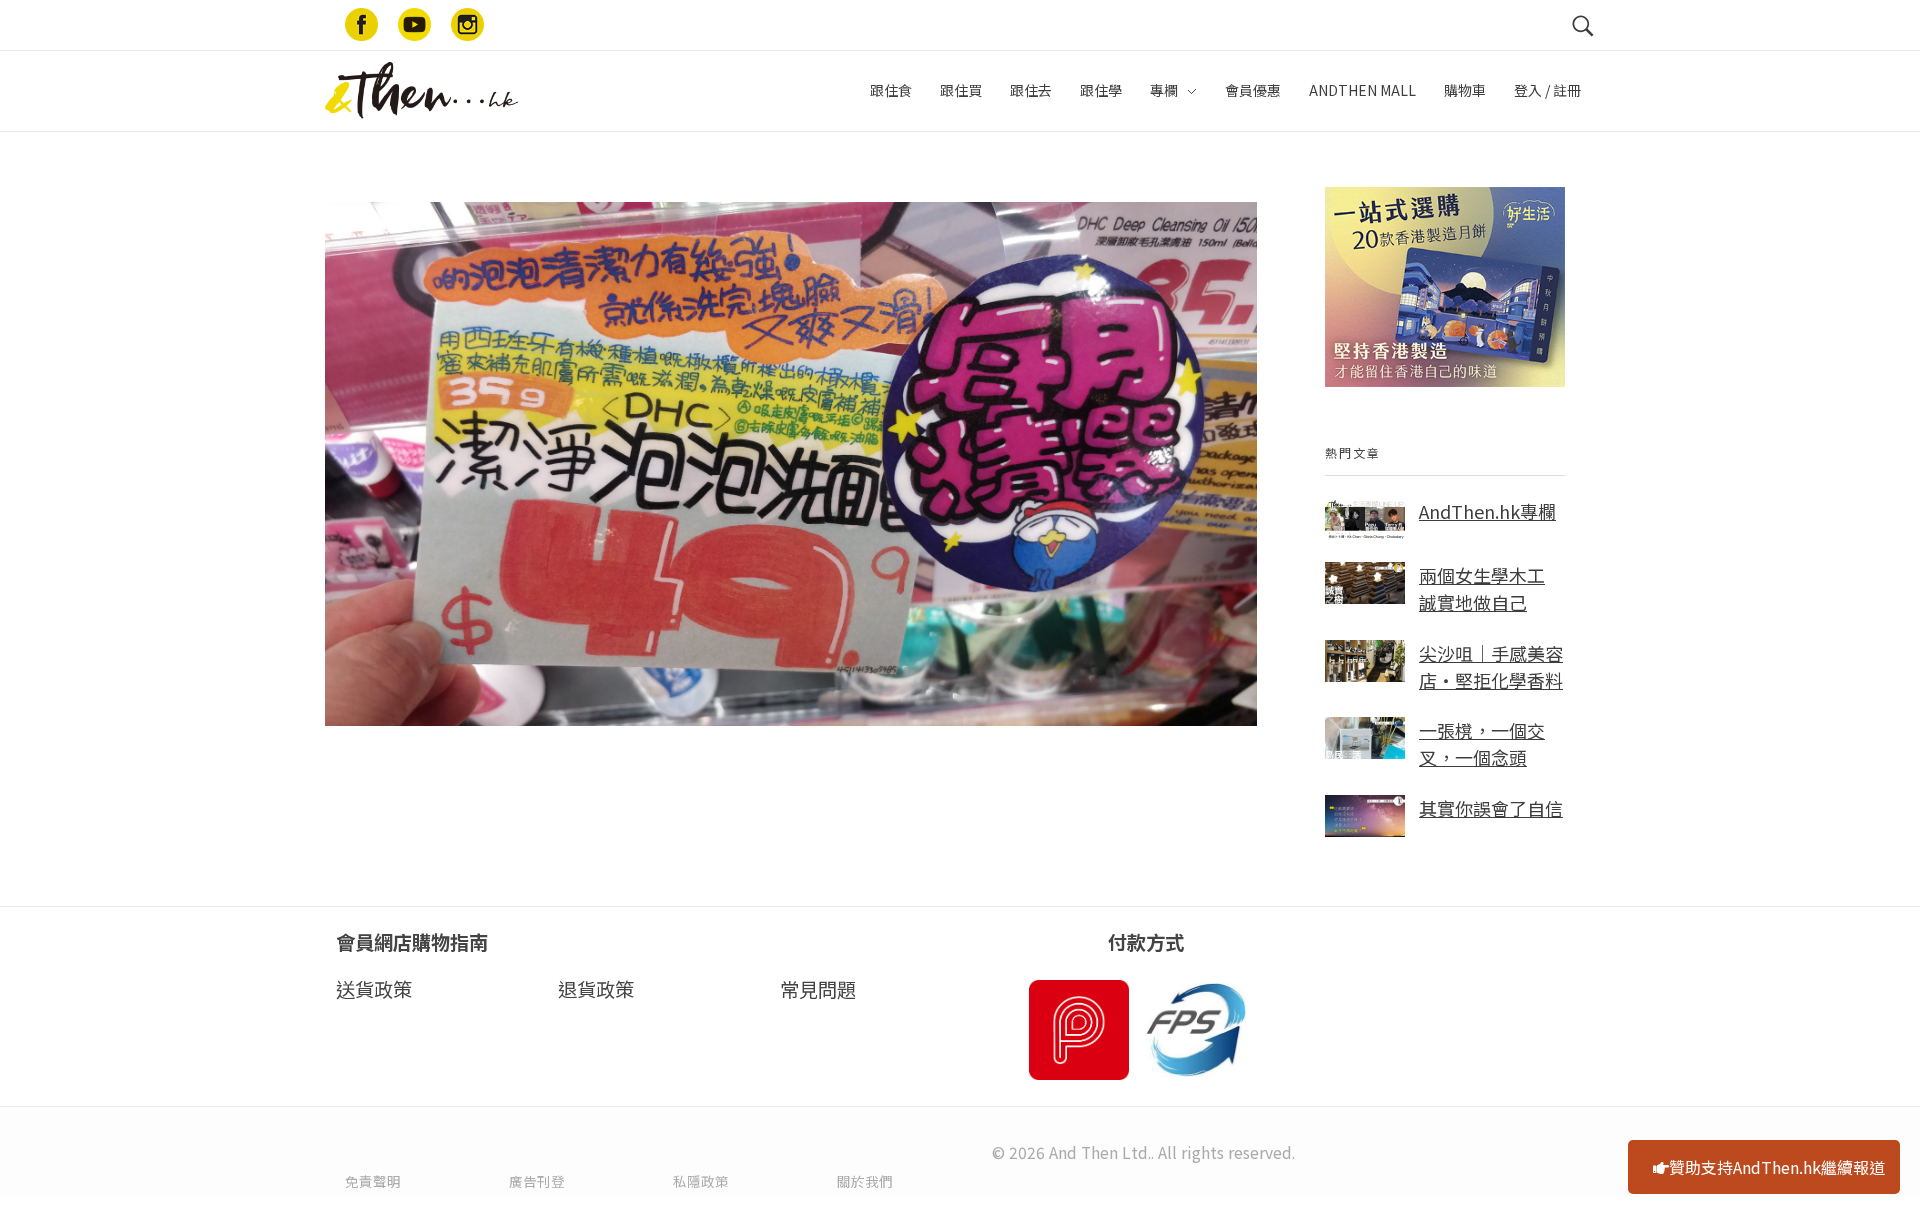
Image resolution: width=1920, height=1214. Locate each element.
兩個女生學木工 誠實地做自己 (1482, 588)
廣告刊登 (537, 1181)
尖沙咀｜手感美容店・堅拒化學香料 (1491, 666)
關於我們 (865, 1181)
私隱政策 (701, 1181)
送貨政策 (374, 989)
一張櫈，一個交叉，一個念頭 (1482, 743)
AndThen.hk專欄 (1487, 511)
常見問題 (818, 989)
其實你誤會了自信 (1491, 808)
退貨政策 (596, 989)
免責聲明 (373, 1181)
